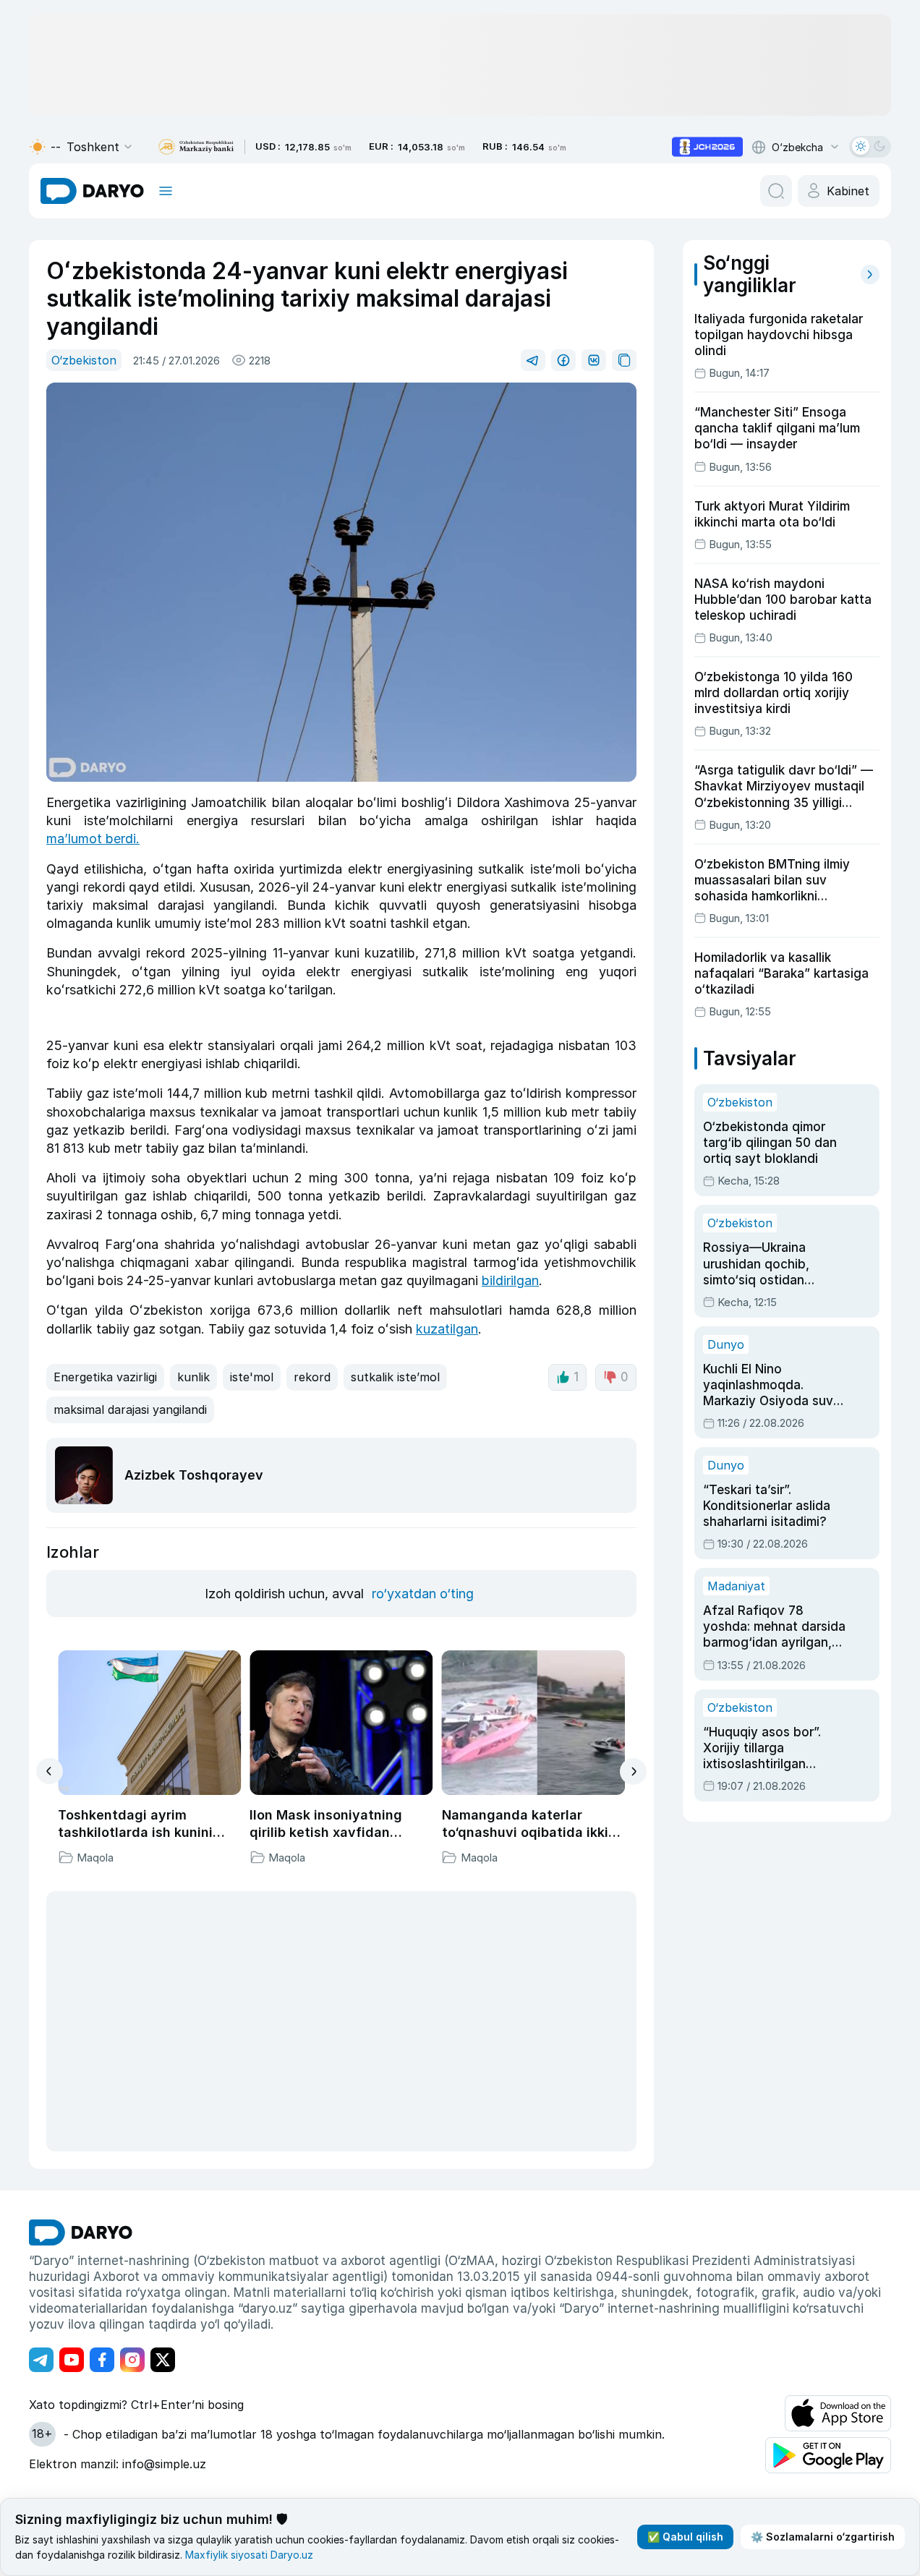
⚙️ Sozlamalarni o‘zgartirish (823, 2537)
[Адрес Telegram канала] (41, 2360)
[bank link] (196, 147)
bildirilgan (510, 1280)
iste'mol (252, 1377)
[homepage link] (92, 191)
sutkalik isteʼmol (395, 1377)
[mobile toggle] (166, 191)
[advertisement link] (707, 147)
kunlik (193, 1377)
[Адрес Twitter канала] (163, 2360)
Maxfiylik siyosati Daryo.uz (249, 2555)
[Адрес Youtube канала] (72, 2360)
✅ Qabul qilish (685, 2537)
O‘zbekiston (84, 360)
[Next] (633, 1771)
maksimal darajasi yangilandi (130, 1409)
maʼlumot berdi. (93, 839)
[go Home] (81, 2232)
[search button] (776, 191)
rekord (312, 1377)
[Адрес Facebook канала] (102, 2360)
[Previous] (50, 1771)
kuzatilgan (447, 1329)
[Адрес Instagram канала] (132, 2360)
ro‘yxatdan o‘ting (423, 1594)
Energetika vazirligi (105, 1377)
